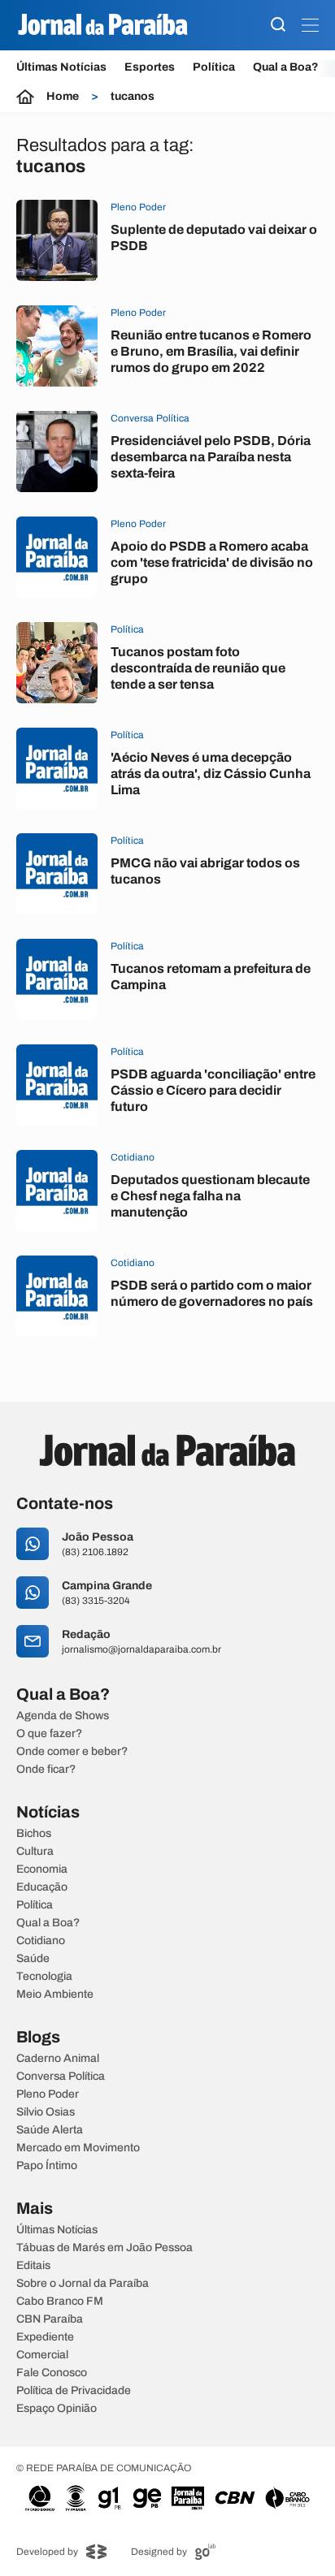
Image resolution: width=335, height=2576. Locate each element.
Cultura (35, 1852)
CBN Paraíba (50, 2319)
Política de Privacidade (74, 2391)
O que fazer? (49, 1734)
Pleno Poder (48, 2094)
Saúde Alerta (50, 2130)
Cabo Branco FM (60, 2302)
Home (63, 97)
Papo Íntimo (47, 2166)
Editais (33, 2266)
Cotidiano (41, 1941)
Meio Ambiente (55, 1995)
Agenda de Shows (63, 1716)
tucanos (133, 97)
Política (214, 67)
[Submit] (278, 26)
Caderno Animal (58, 2059)
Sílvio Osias (46, 2112)
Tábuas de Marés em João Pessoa (104, 2248)
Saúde (33, 1959)
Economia (42, 1869)
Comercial (42, 2355)
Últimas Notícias (61, 67)
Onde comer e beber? (72, 1752)
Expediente (45, 2337)
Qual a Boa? (286, 67)
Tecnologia (44, 1977)
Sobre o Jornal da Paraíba (83, 2284)
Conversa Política (61, 2077)
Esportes (150, 67)
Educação (42, 1887)
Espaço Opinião (57, 2409)
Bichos (34, 1834)
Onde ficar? (46, 1770)
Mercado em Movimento (78, 2148)
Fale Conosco (52, 2373)
